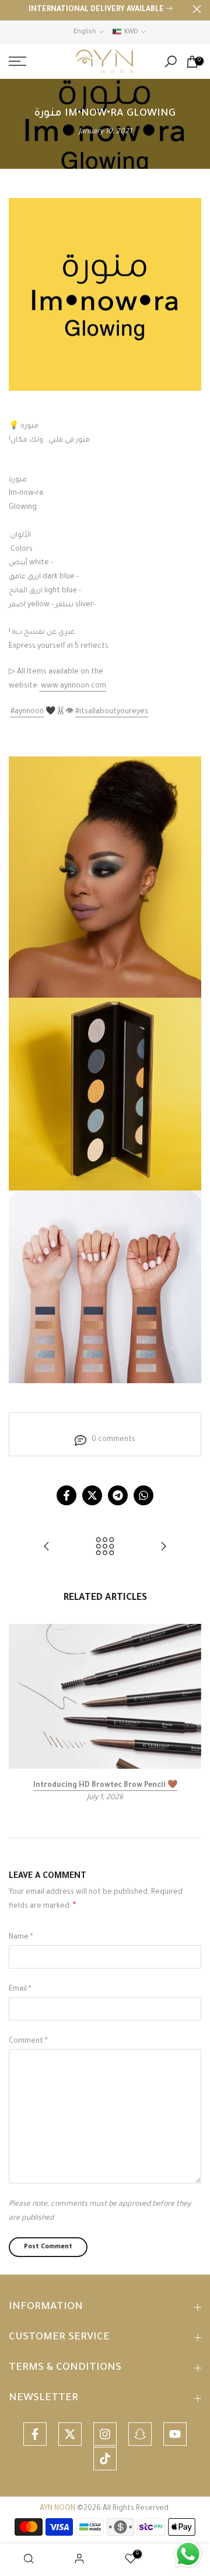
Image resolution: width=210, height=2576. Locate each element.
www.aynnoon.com (73, 686)
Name (21, 1938)
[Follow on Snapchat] (140, 2434)
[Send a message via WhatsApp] (188, 2554)
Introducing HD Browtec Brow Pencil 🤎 (105, 1785)
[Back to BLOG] (105, 1548)
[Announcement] (101, 11)
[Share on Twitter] (92, 1495)
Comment (28, 2042)
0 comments (113, 1440)
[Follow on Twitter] (70, 2434)
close (197, 9)
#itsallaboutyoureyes (112, 712)
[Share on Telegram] (118, 1495)
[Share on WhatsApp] (143, 1495)
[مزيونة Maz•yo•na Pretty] (47, 1548)
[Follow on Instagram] (105, 2434)
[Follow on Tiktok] (105, 2459)
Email (20, 1990)
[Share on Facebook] (66, 1495)
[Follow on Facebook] (35, 2434)
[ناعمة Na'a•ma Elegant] (163, 1548)
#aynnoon (27, 712)
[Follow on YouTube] (175, 2434)
